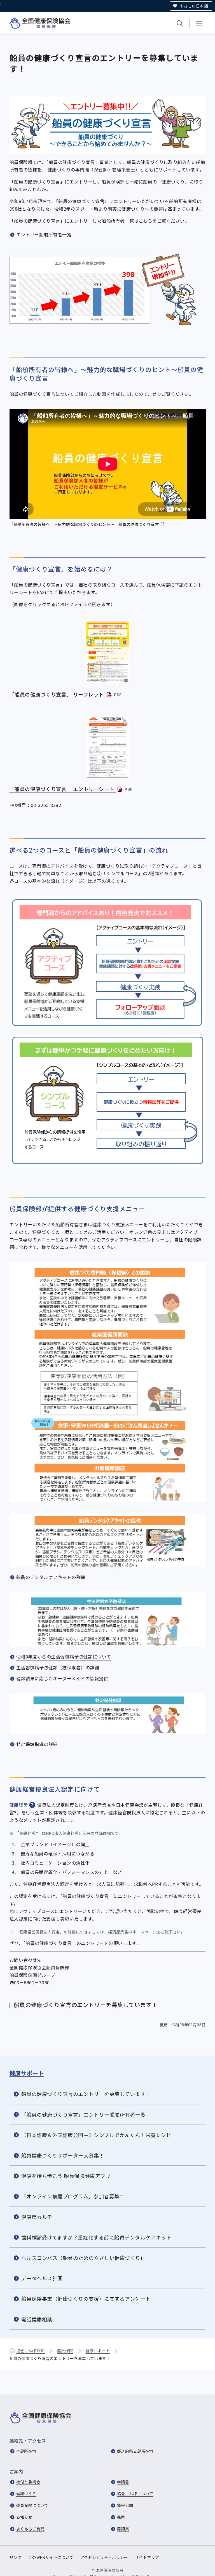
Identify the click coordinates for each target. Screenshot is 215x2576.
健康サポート (27, 2073)
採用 (121, 2517)
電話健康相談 (37, 2319)
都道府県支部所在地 (135, 2451)
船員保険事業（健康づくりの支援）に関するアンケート (86, 2299)
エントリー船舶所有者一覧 (44, 234)
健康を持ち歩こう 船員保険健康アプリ (66, 2176)
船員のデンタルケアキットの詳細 (51, 1577)
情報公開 (125, 2505)
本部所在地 (26, 2451)
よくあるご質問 (30, 2529)
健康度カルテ (37, 2217)
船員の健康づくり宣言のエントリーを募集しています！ (86, 2094)
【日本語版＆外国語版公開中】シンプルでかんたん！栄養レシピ (96, 2135)
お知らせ (24, 2517)
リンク (16, 2557)
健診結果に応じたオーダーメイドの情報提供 (62, 1678)
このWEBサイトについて (51, 2557)
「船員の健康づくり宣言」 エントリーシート (71, 789)
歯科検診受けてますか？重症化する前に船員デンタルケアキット (96, 2237)
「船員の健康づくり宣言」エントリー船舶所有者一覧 (84, 2114)
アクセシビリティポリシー (104, 2557)
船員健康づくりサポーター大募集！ (63, 2155)
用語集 (123, 2529)
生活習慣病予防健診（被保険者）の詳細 (58, 1667)
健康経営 (19, 1805)
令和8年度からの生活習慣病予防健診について (64, 1657)
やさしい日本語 (194, 6)
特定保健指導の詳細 (37, 1744)
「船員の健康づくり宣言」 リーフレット (66, 694)
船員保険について (32, 2505)
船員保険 (65, 2351)
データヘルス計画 (42, 2278)
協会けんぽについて (135, 2493)
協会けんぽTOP (31, 2351)
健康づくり (26, 2493)
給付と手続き (28, 2482)
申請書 (123, 2482)
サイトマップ (147, 2557)
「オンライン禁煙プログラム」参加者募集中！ (76, 2196)
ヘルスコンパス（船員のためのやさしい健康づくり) (82, 2258)
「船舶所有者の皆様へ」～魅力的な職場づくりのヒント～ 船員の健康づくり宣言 (88, 525)
